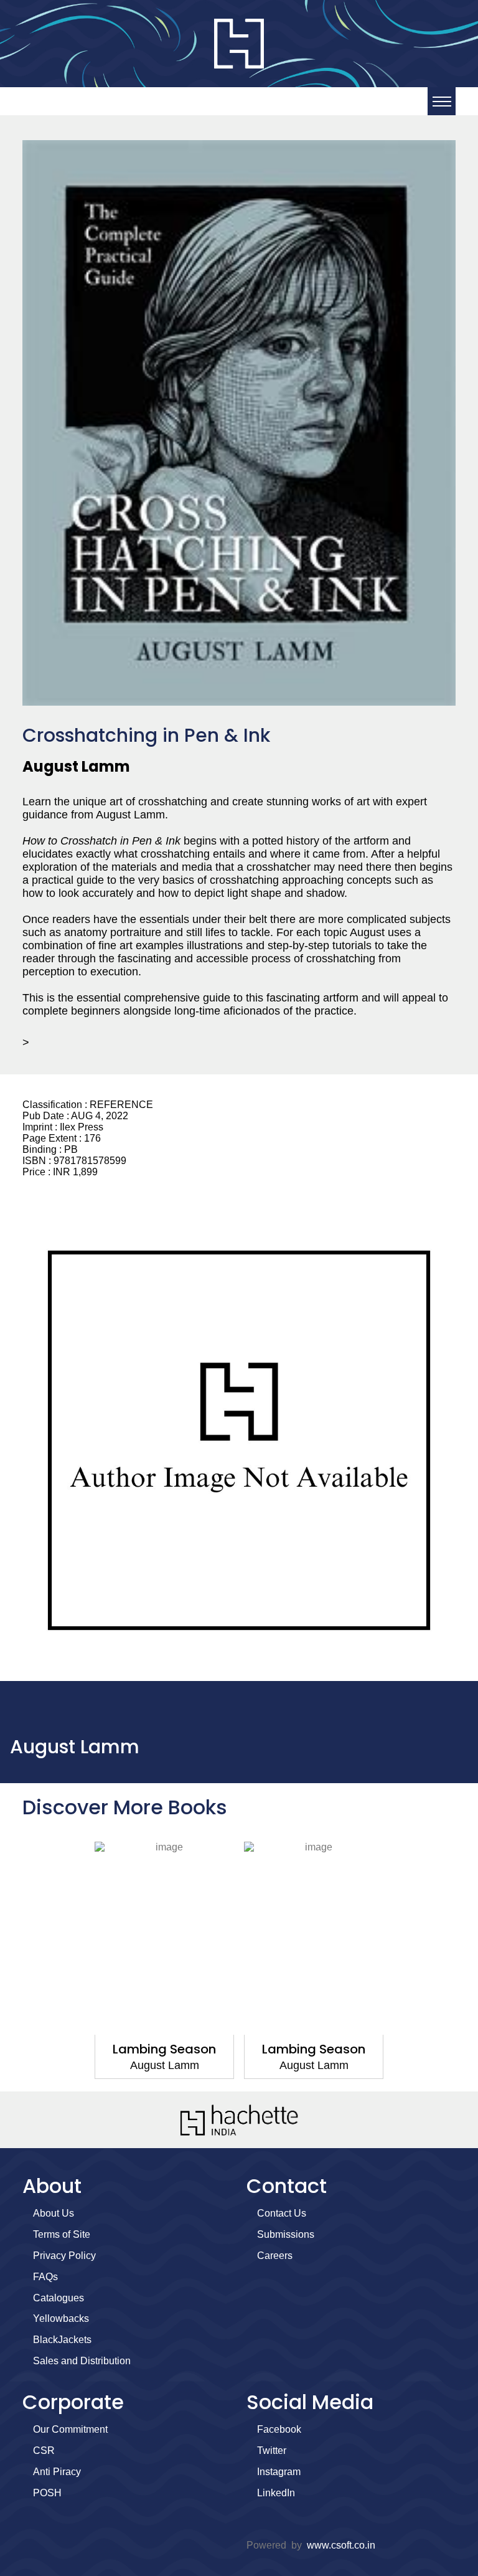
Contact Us (282, 2213)
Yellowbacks (61, 2318)
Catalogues (59, 2298)
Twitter (272, 2451)
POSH (47, 2493)
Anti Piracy (57, 2472)
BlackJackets (62, 2340)
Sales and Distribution (82, 2361)
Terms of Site (62, 2234)
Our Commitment (70, 2429)
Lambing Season (164, 2049)
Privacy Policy (64, 2256)
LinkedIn (276, 2493)
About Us (54, 2213)
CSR (44, 2451)
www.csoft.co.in (341, 2545)
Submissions (286, 2234)
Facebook (279, 2429)
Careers (275, 2256)
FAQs (45, 2277)
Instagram (279, 2472)
